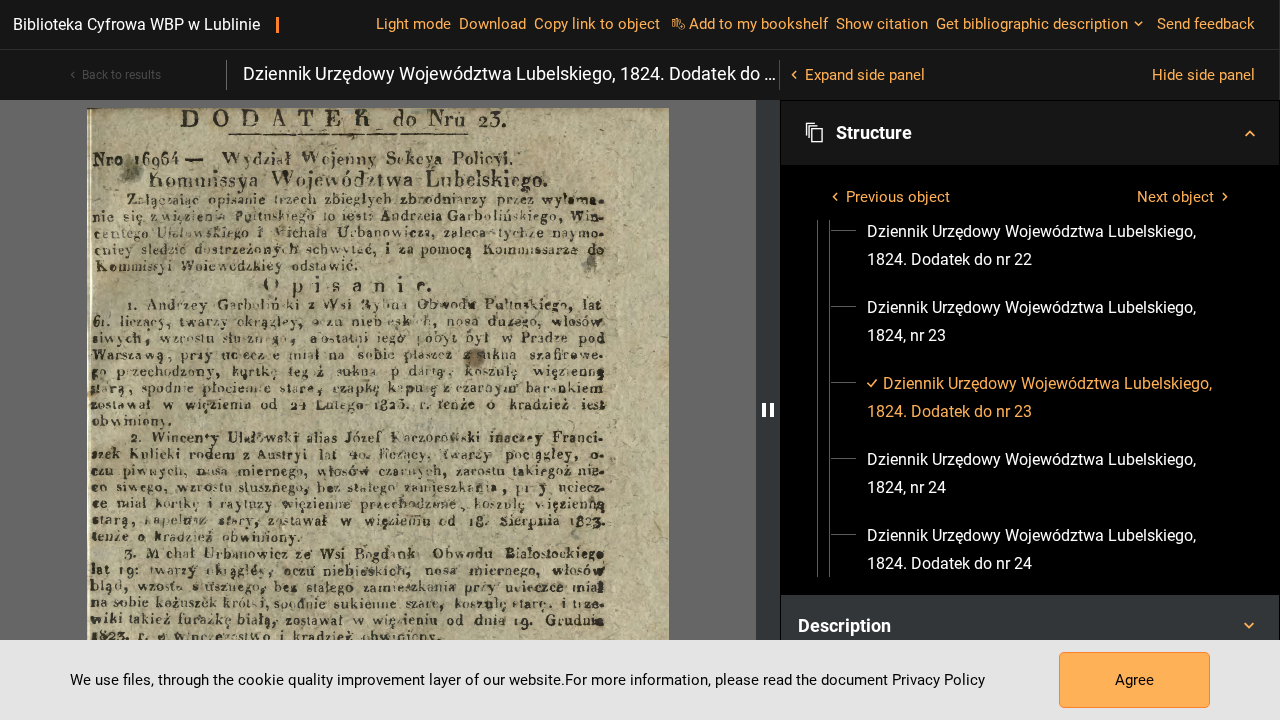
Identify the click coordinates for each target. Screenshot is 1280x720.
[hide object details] (768, 410)
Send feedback (1206, 24)
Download (492, 24)
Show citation (882, 24)
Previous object (898, 197)
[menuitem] (1048, 246)
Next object (1175, 197)
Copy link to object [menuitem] (597, 24)
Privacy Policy (938, 680)
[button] (1030, 133)
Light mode (413, 24)
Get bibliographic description (1032, 24)
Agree (1134, 680)
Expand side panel (865, 75)
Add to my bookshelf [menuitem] (758, 24)
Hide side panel (1203, 75)
